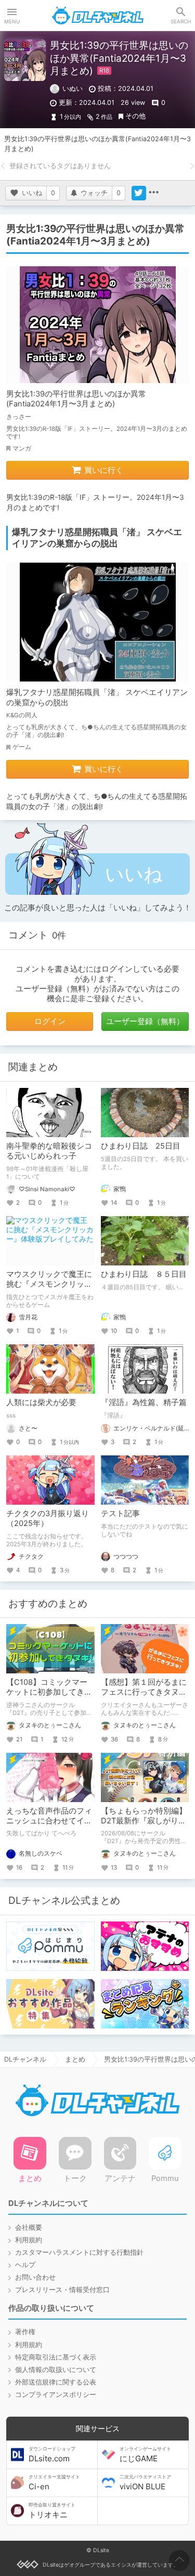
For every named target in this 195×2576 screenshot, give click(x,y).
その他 (135, 116)
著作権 (25, 2332)
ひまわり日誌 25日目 (141, 1146)
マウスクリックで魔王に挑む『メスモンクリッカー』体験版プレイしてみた (49, 1289)
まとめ (75, 2059)
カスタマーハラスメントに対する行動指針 (79, 2252)
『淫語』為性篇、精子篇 (144, 1402)
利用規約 (29, 2240)
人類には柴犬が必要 (41, 1402)
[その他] (153, 193)
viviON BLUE (145, 2483)
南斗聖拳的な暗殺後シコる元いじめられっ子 (49, 1151)
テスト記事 (120, 1514)
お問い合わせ (35, 2277)
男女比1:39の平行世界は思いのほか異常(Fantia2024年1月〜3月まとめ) (76, 399)
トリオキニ (52, 2511)
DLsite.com (52, 2455)
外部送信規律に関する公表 (56, 2382)
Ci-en (54, 2483)
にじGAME (145, 2455)
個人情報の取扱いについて (56, 2370)
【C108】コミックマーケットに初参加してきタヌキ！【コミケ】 (49, 1692)
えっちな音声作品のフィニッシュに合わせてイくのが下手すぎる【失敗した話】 (49, 1826)
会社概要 (29, 2227)
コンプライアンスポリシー (56, 2395)
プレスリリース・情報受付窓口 (62, 2290)
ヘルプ (25, 2265)
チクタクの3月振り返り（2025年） (48, 1518)
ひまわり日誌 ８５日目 (144, 1274)
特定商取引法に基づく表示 (56, 2357)
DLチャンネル (98, 16)
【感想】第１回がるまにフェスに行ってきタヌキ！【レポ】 (144, 1692)
